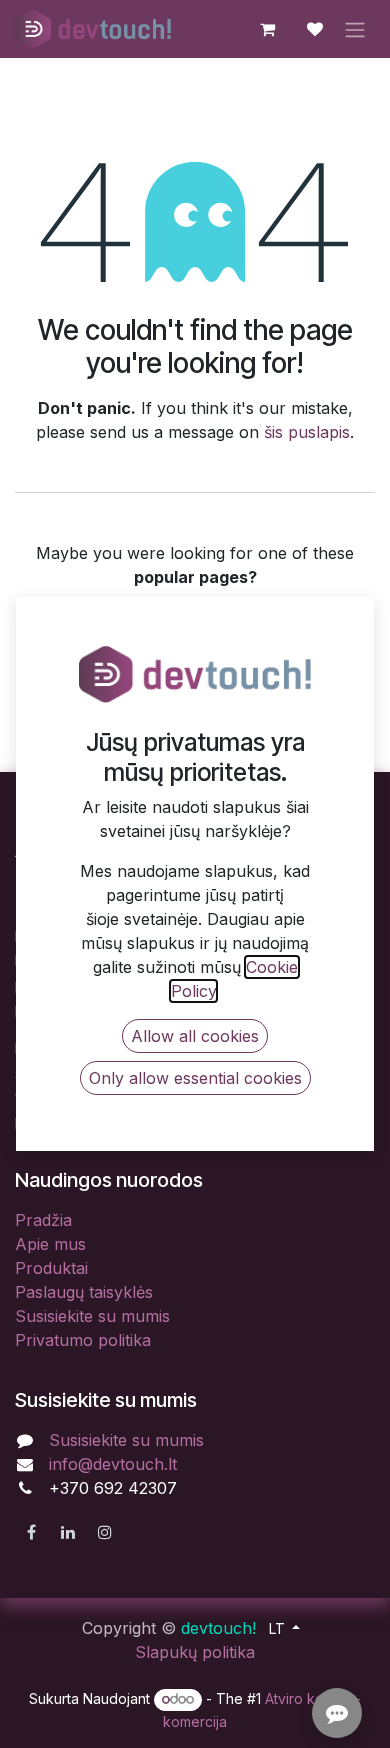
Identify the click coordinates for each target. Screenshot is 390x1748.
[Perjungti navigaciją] (355, 29)
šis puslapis (307, 432)
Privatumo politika (83, 1340)
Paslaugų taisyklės (84, 1292)
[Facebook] (31, 1532)
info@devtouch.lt (113, 1464)
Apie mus (50, 1244)
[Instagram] (105, 1532)
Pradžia (43, 1220)
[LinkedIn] (68, 1532)
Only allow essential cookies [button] (195, 1078)
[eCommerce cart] (267, 29)
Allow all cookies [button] (195, 1036)
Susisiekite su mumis (92, 1316)
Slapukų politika (195, 1652)
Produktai (51, 1268)
